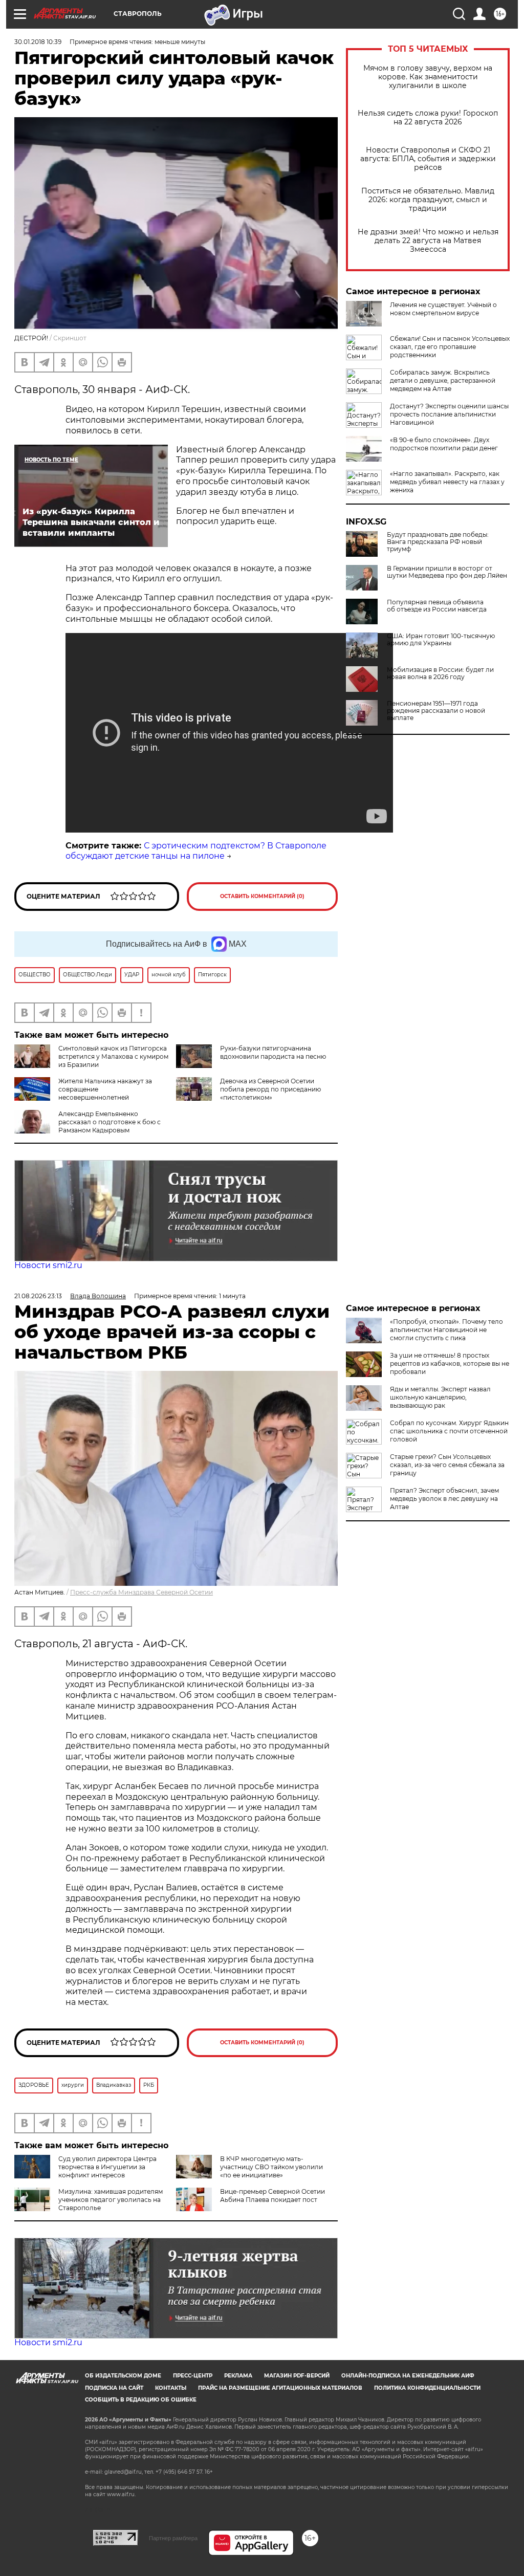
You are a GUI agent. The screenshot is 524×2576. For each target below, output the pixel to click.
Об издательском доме (123, 2376)
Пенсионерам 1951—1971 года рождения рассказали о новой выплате (436, 711)
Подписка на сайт (114, 2388)
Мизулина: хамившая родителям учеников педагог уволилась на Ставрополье (111, 2200)
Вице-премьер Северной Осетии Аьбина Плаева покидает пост (272, 2196)
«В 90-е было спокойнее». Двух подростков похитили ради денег (444, 444)
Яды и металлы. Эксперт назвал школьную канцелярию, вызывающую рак (440, 1397)
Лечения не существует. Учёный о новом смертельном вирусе (443, 309)
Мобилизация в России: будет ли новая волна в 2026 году (440, 673)
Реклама (238, 2376)
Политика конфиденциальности (427, 2388)
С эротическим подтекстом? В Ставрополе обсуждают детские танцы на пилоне (196, 851)
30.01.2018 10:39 (38, 42)
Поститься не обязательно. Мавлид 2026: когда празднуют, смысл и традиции (428, 200)
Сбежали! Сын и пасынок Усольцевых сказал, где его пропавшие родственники (450, 347)
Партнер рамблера (173, 2538)
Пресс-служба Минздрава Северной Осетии (141, 1592)
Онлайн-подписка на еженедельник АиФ (408, 2376)
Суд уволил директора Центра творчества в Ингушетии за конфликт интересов (107, 2167)
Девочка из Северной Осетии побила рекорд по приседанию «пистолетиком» (270, 1089)
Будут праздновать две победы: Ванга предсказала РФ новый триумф (438, 542)
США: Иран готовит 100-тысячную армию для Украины (441, 640)
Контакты (171, 2388)
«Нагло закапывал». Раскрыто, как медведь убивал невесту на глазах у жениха (447, 482)
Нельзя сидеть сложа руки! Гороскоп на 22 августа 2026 (428, 118)
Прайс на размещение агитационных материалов (280, 2388)
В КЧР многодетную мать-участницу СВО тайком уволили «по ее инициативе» (271, 2167)
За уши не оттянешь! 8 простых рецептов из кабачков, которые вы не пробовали (450, 1363)
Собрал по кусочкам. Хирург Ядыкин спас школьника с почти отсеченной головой (449, 1431)
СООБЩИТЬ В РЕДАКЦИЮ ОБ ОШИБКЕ (141, 2400)
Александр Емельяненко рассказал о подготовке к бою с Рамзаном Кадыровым (110, 1122)
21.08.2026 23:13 (38, 1296)
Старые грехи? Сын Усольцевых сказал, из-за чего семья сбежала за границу (447, 1465)
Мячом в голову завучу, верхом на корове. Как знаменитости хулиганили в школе (428, 77)
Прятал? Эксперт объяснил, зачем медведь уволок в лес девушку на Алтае (444, 1499)
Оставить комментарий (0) (262, 896)
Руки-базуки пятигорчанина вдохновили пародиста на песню (273, 1052)
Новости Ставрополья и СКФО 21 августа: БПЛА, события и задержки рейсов (428, 159)
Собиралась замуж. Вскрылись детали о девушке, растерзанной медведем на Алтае (443, 380)
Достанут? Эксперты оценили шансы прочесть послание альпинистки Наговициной (449, 414)
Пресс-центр (193, 2376)
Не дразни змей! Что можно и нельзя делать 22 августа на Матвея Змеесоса (428, 241)
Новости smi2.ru (48, 1265)
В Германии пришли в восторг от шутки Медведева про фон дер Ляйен (447, 572)
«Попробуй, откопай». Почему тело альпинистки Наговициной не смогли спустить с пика (446, 1330)
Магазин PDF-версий (297, 2376)
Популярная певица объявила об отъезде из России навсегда (437, 606)
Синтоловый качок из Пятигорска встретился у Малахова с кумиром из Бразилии (113, 1056)
